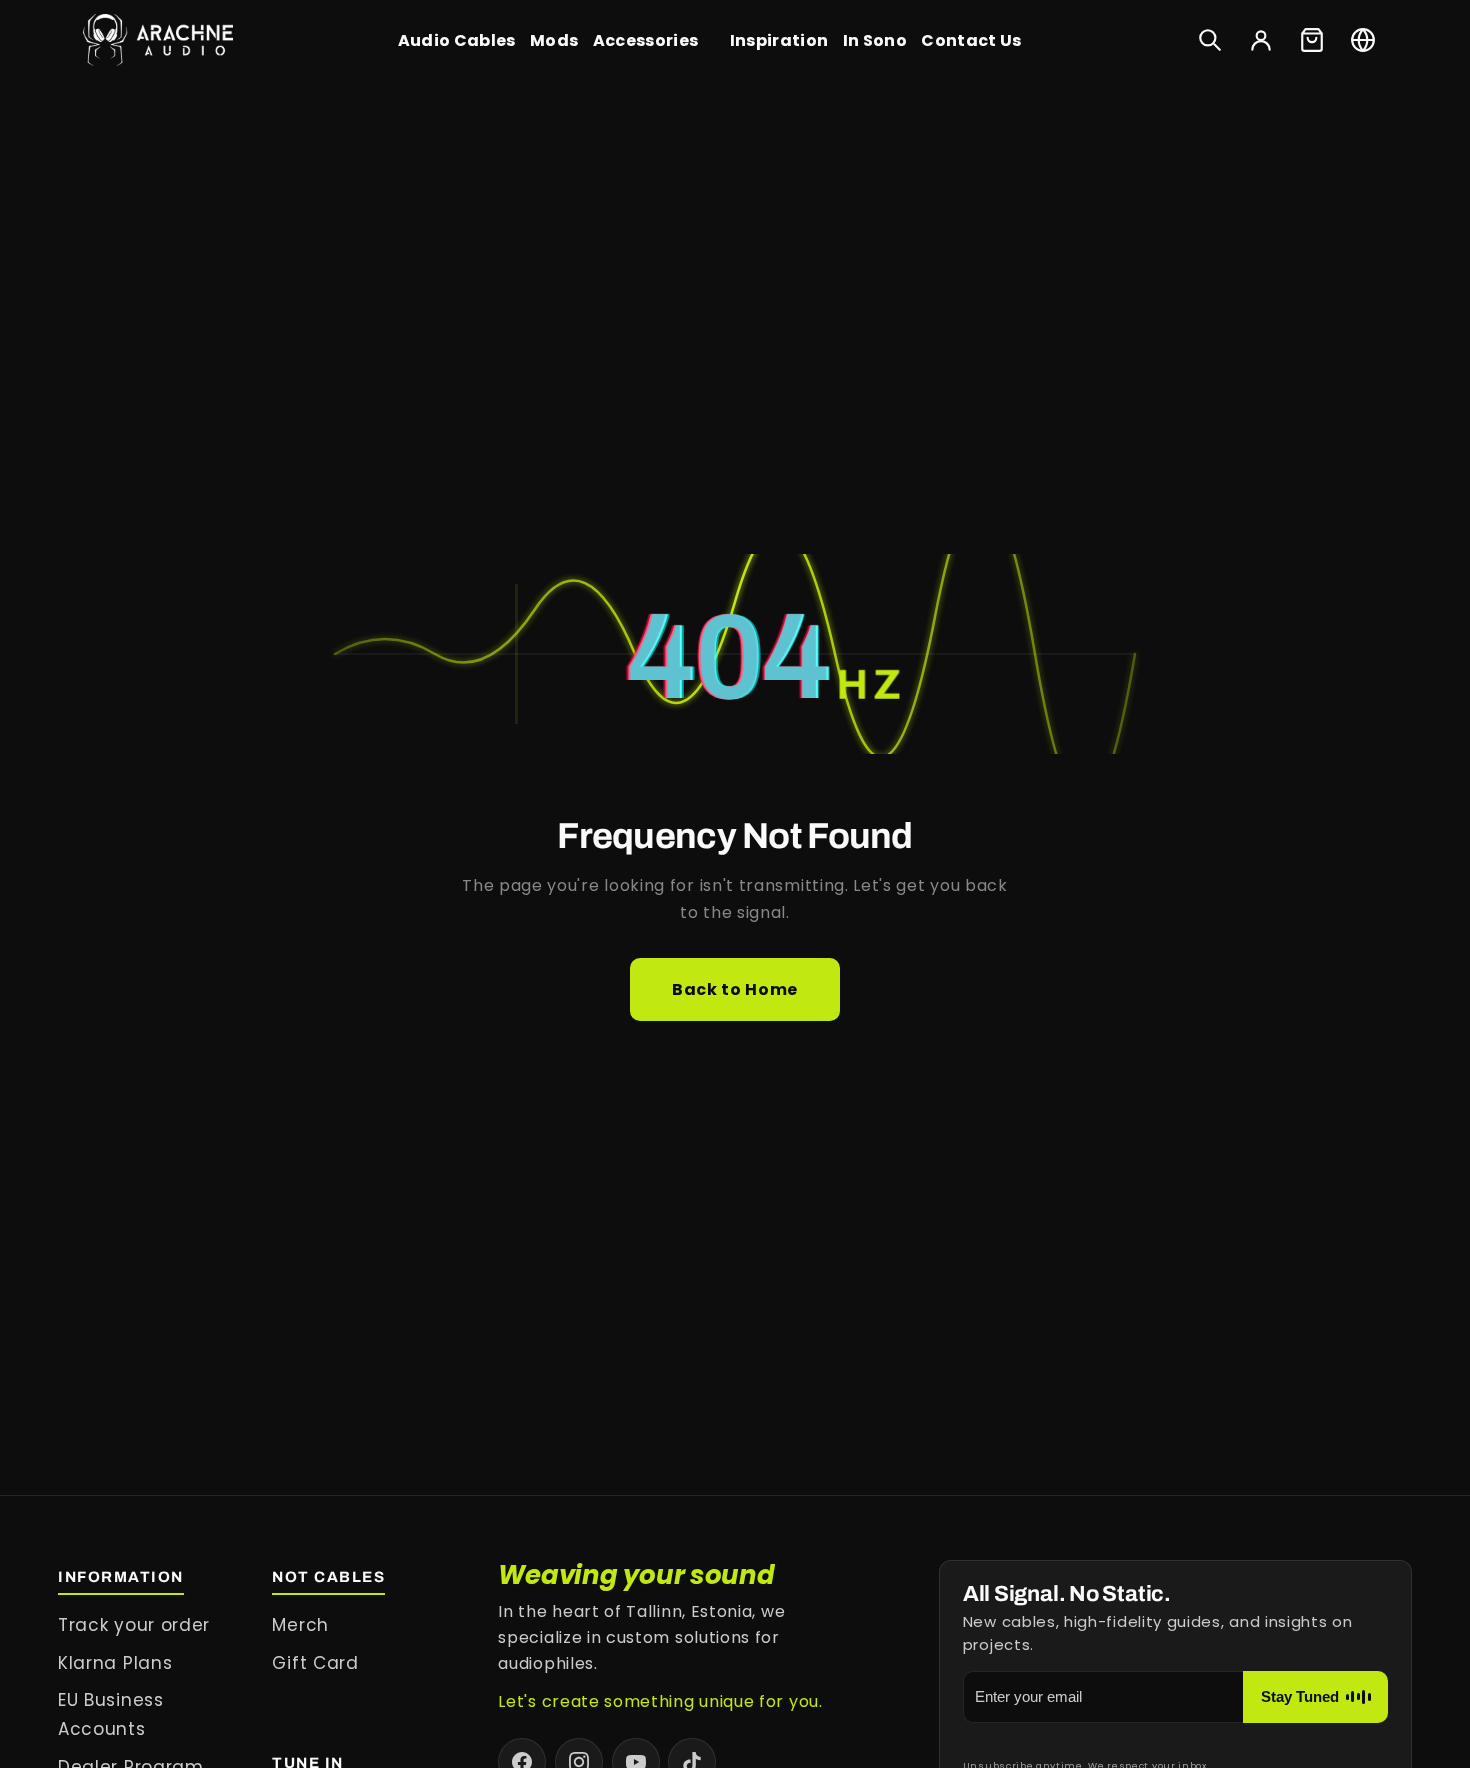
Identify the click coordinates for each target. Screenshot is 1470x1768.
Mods (554, 40)
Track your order (134, 1625)
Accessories (646, 40)
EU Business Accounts (111, 1714)
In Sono (875, 40)
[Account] (1261, 40)
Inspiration (779, 40)
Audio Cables (457, 40)
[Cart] (1312, 40)
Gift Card (315, 1663)
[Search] (1210, 40)
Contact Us (971, 40)
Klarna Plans (115, 1663)
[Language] (1363, 40)
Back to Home (735, 989)
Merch (300, 1625)
